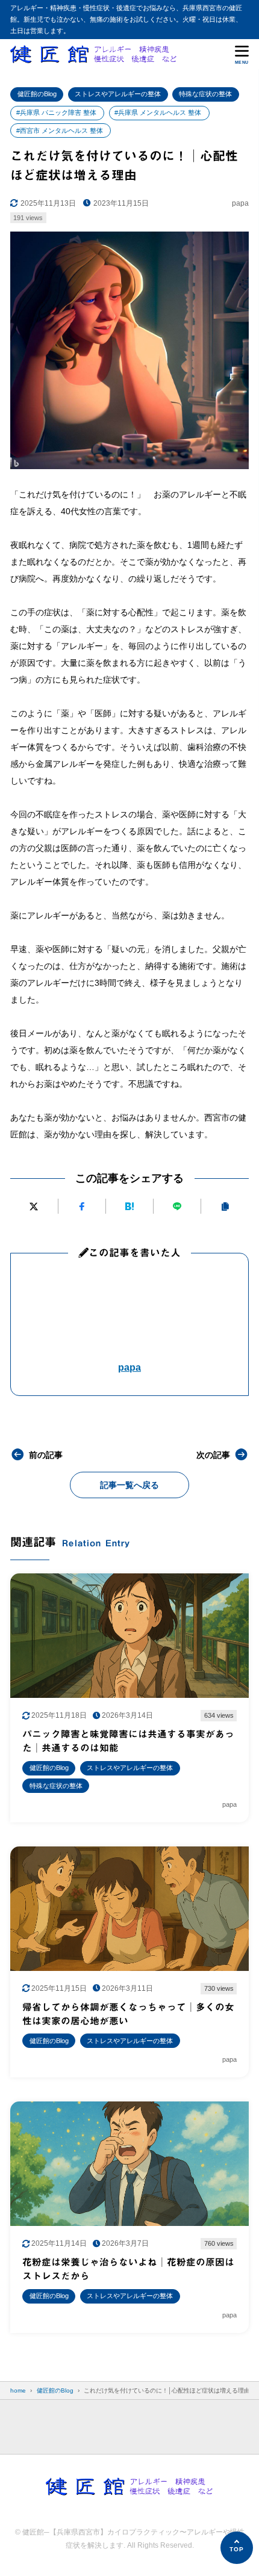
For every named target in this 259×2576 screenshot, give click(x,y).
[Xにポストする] (34, 1206)
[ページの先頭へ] (237, 2548)
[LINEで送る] (177, 1206)
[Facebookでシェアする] (82, 1206)
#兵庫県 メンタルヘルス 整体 (158, 112)
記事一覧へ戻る (129, 1485)
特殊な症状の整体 (205, 94)
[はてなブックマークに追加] (129, 1206)
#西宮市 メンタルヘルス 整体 (60, 131)
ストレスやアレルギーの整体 (118, 94)
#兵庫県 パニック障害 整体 (56, 112)
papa (129, 1367)
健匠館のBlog (37, 94)
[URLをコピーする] (225, 1206)
